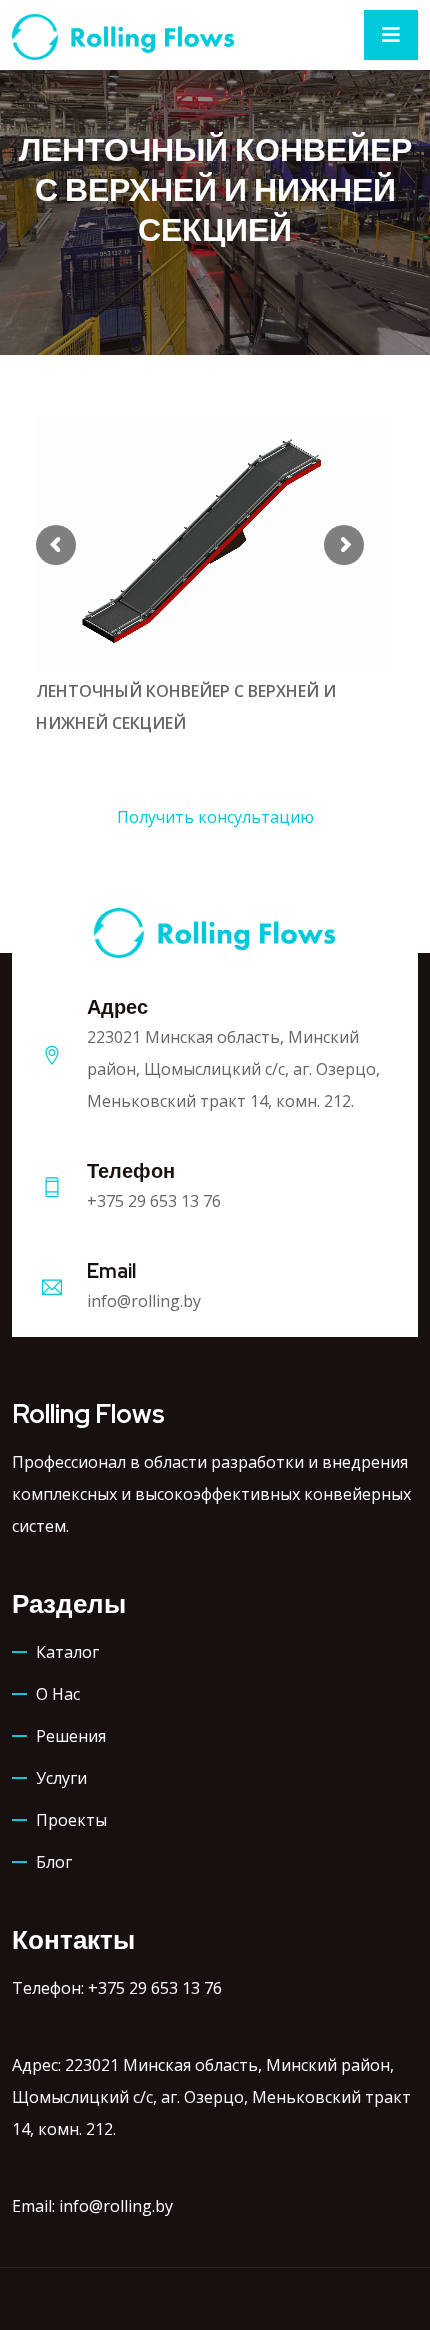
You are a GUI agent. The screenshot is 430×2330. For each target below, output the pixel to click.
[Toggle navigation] (391, 35)
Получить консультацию (215, 817)
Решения (71, 1736)
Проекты (71, 1820)
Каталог (67, 1652)
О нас (58, 1694)
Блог (54, 1862)
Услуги (61, 1778)
